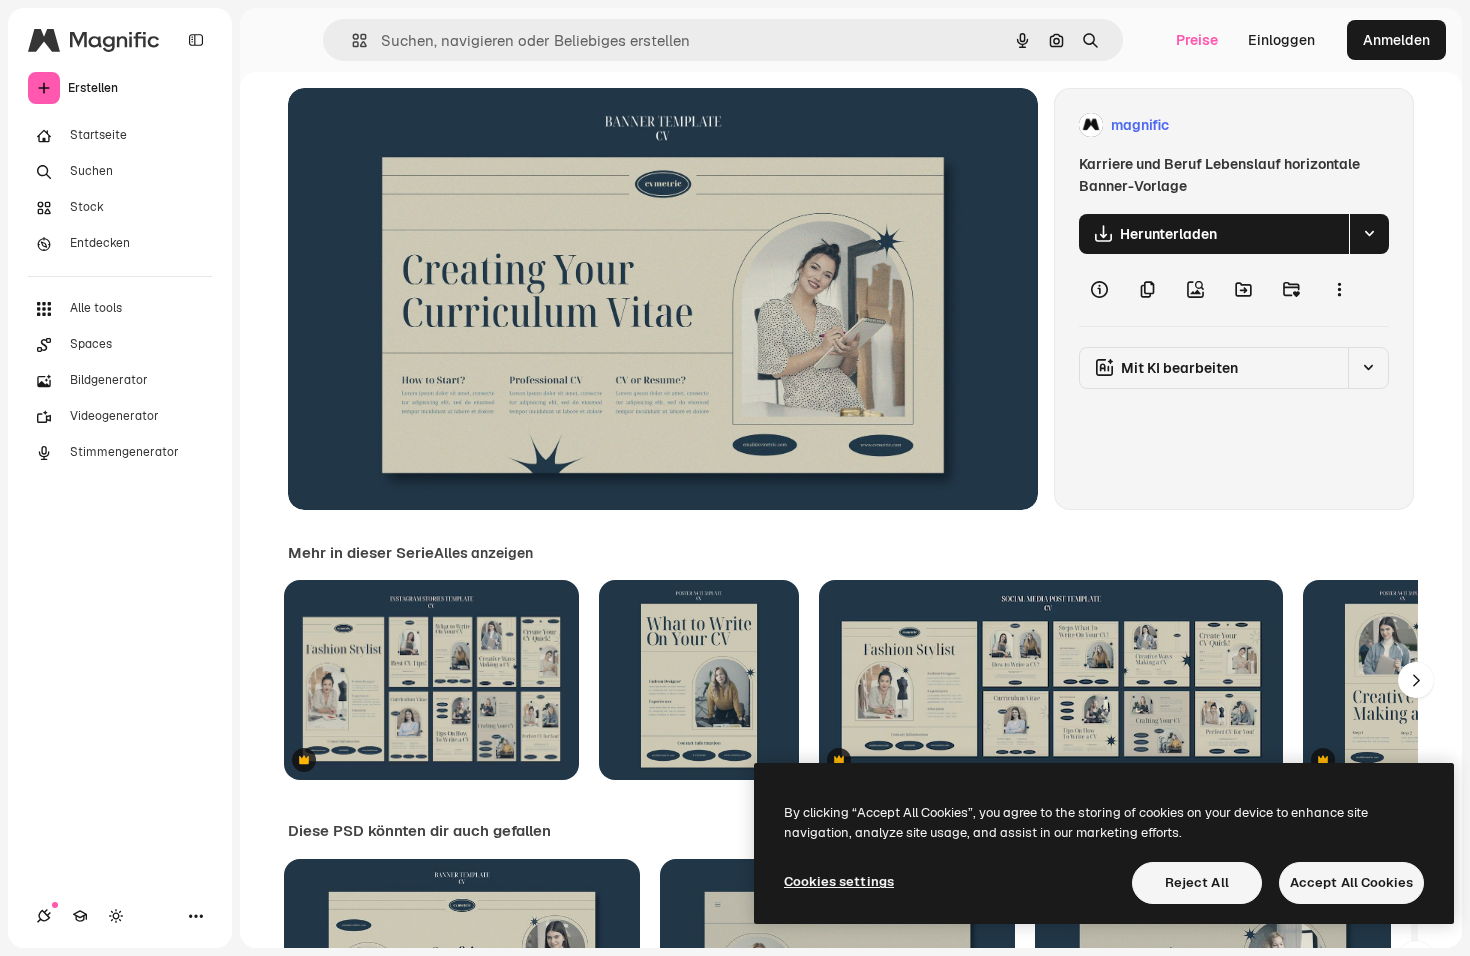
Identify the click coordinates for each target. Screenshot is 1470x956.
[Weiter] (1416, 680)
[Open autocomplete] (351, 40)
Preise (1197, 40)
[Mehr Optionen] (1339, 290)
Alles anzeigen (483, 553)
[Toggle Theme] (116, 916)
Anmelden (1396, 40)
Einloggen (1281, 40)
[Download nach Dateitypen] (1369, 234)
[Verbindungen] (44, 916)
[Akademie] (80, 916)
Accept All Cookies (1351, 882)
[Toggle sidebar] (196, 40)
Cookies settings (839, 881)
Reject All (1197, 882)
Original (416, 125)
